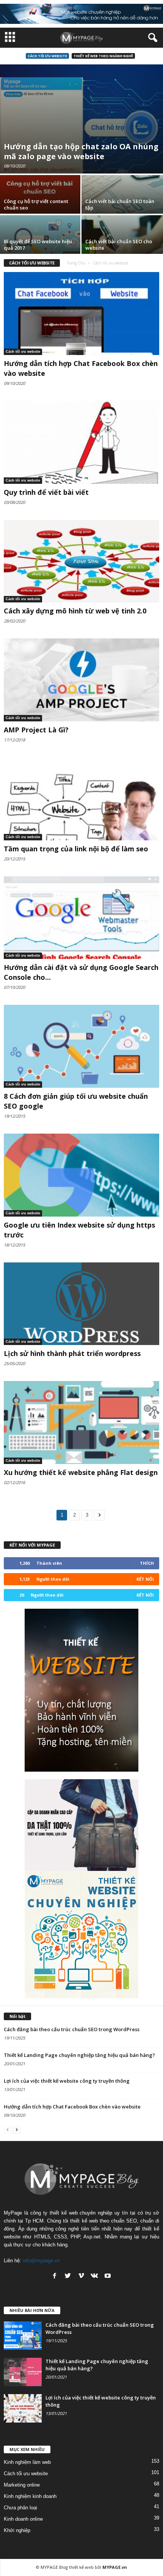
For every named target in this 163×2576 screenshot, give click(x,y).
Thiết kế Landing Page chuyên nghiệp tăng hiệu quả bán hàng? (79, 2055)
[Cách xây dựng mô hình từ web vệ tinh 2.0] (81, 561)
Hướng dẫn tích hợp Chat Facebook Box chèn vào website (72, 2107)
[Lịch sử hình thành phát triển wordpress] (81, 1304)
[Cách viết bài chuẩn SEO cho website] (122, 246)
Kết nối (145, 1579)
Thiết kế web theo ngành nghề (103, 56)
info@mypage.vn (41, 2261)
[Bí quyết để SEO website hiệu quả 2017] (41, 246)
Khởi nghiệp (17, 2530)
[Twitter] (68, 2276)
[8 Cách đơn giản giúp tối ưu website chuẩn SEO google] (81, 1046)
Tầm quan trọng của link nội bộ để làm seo (76, 849)
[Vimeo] (81, 2276)
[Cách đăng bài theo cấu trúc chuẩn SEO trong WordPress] (23, 2336)
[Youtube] (108, 2276)
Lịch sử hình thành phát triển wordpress (72, 1353)
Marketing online (22, 2485)
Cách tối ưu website (47, 56)
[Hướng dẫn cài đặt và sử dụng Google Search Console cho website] (81, 918)
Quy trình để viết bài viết (46, 492)
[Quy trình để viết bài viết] (81, 442)
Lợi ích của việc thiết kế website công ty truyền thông (67, 2081)
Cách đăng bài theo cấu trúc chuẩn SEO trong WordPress (72, 2029)
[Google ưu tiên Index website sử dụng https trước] (81, 1175)
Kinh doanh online (23, 2519)
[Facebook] (55, 2276)
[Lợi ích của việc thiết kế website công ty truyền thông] (23, 2408)
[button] (151, 38)
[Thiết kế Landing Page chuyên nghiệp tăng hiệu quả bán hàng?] (23, 2372)
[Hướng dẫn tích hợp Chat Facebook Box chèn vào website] (81, 314)
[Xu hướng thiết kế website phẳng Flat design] (81, 1423)
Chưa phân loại (20, 2508)
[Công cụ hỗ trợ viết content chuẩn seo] (41, 206)
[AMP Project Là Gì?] (81, 680)
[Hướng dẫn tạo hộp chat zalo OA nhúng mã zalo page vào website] (81, 119)
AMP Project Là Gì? (36, 730)
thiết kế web (81, 2567)
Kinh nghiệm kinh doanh (30, 2496)
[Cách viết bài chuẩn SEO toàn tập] (122, 206)
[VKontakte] (94, 2276)
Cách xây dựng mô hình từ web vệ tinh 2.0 (75, 611)
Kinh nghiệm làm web (27, 2462)
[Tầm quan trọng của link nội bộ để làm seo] (81, 799)
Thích (147, 1563)
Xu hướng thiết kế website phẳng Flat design (81, 1472)
